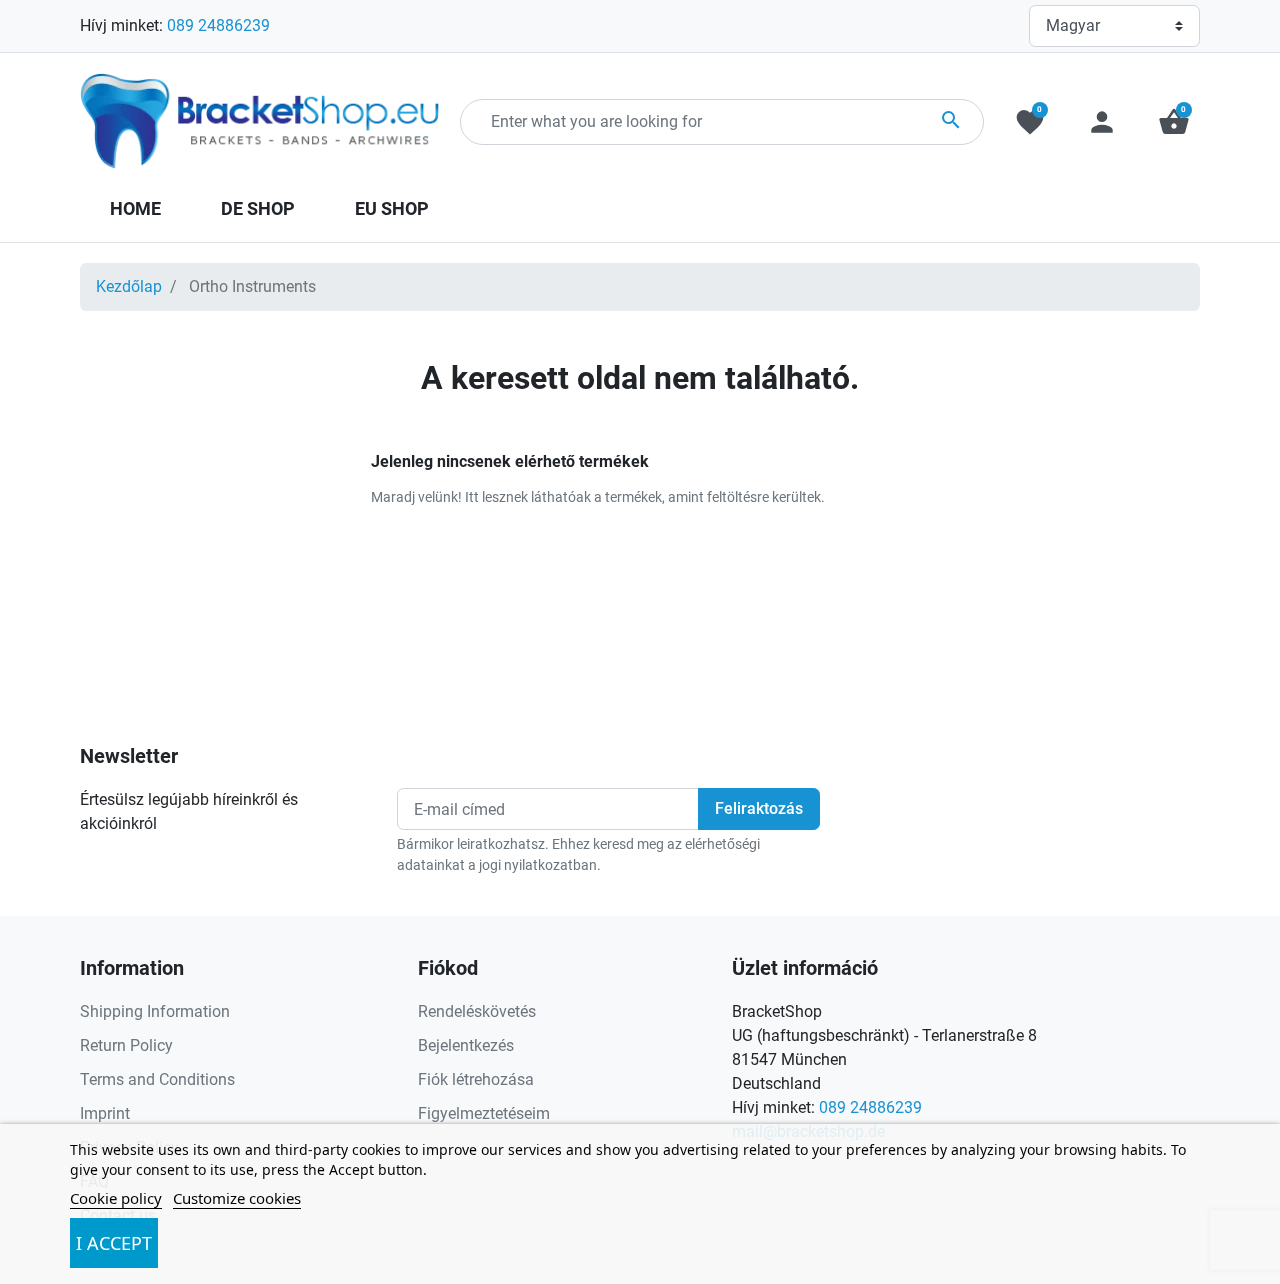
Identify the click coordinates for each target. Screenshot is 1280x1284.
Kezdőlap (129, 286)
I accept (114, 1243)
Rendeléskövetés (477, 1011)
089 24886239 (218, 25)
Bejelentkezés (466, 1045)
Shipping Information (155, 1011)
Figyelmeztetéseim (484, 1113)
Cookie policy (116, 1198)
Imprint (105, 1113)
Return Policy (126, 1045)
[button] (1174, 122)
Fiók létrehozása (476, 1079)
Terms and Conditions (157, 1079)
